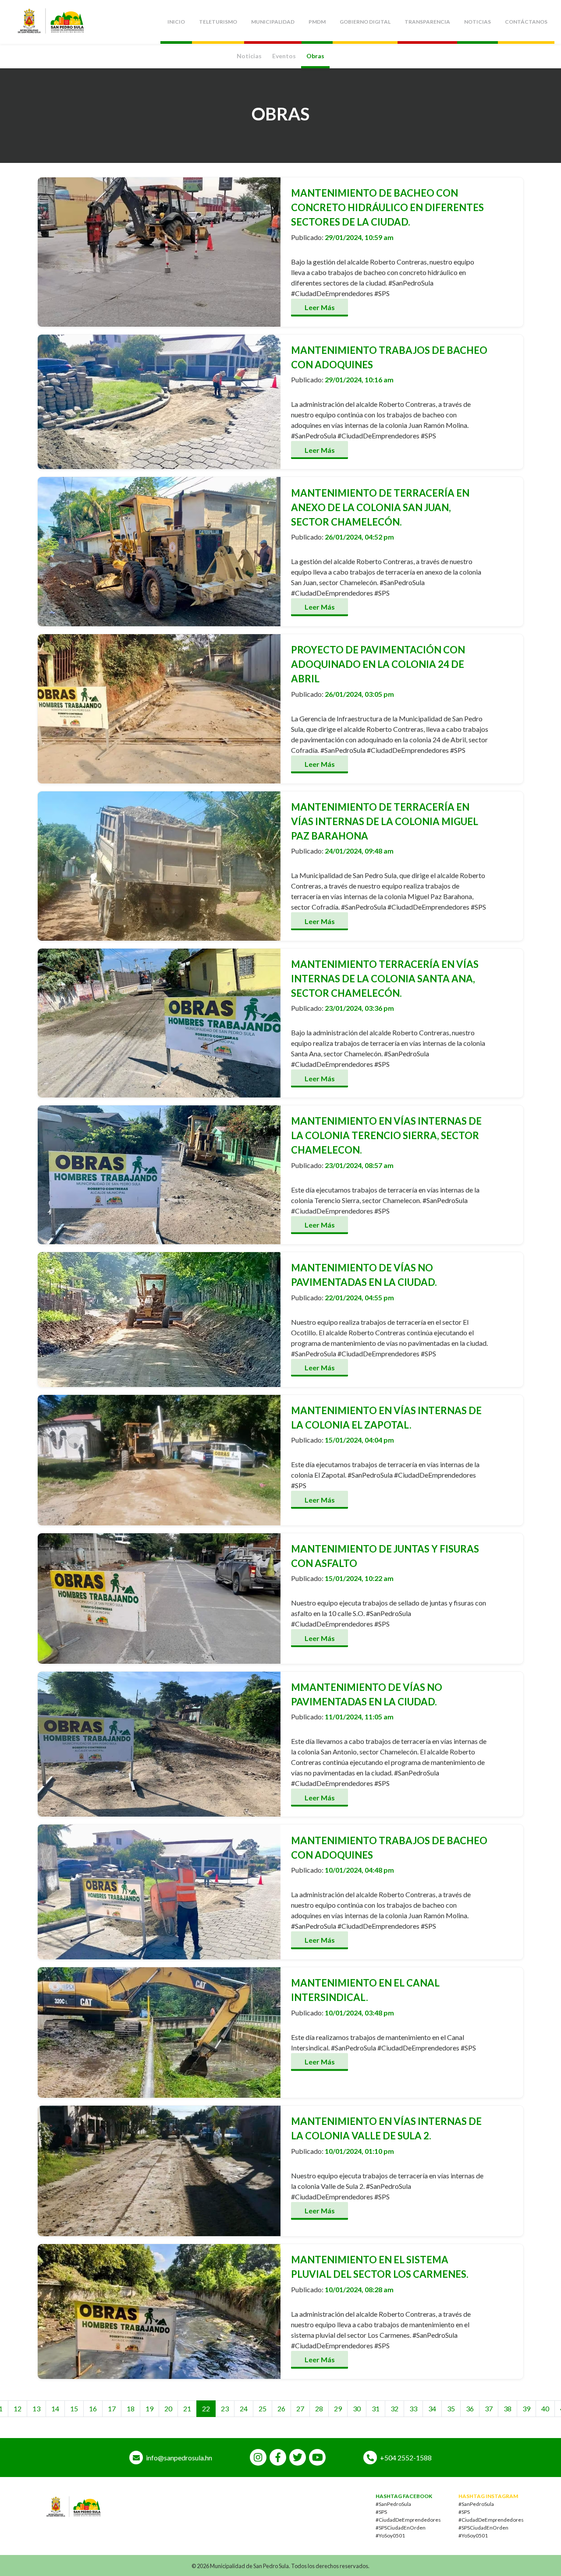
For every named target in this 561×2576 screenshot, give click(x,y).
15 (74, 2408)
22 (206, 2408)
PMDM (317, 22)
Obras (315, 56)
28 (319, 2408)
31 (376, 2408)
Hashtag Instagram (488, 2496)
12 (18, 2408)
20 (168, 2408)
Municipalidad (273, 22)
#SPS (381, 2512)
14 (55, 2408)
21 (187, 2408)
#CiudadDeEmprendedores (408, 2520)
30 (357, 2408)
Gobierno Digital (365, 22)
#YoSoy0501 (390, 2535)
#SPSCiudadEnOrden (401, 2528)
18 (131, 2408)
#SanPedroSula (393, 2504)
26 (281, 2408)
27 (300, 2408)
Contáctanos (526, 22)
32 (394, 2408)
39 (526, 2408)
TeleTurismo (218, 22)
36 (470, 2408)
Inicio (176, 22)
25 (263, 2408)
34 (432, 2408)
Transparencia (427, 22)
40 (545, 2408)
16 (93, 2408)
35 (451, 2408)
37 (489, 2408)
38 (508, 2408)
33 (413, 2408)
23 (225, 2408)
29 (338, 2408)
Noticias (478, 22)
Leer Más (320, 307)
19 (149, 2408)
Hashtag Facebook (404, 2496)
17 (112, 2408)
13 (36, 2408)
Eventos (284, 56)
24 (244, 2408)
